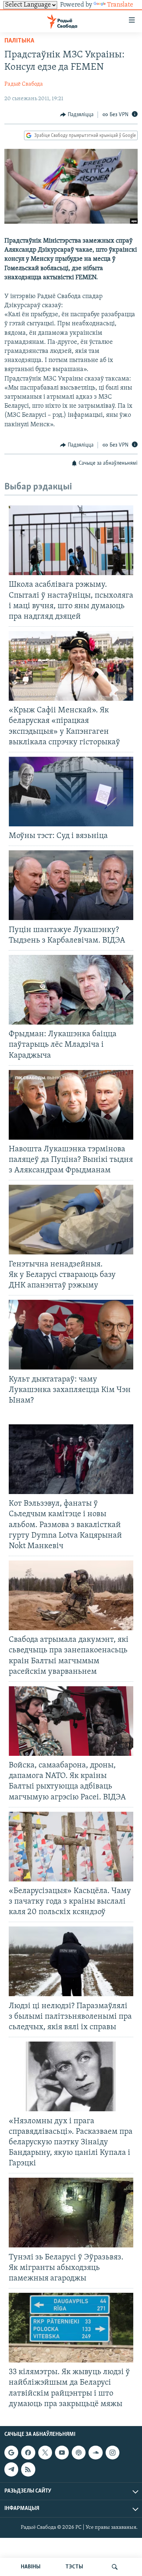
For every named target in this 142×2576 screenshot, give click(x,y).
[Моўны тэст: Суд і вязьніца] (71, 791)
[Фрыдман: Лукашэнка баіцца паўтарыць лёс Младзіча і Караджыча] (71, 990)
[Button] (77, 115)
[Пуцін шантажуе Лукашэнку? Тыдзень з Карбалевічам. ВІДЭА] (71, 885)
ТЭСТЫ (74, 2567)
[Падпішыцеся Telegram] (11, 2469)
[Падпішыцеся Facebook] (28, 2453)
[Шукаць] (115, 2567)
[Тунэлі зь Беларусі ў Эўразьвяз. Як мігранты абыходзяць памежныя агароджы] (71, 2213)
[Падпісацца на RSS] (28, 2469)
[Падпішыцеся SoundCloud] (95, 2453)
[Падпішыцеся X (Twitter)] (45, 2453)
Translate (120, 5)
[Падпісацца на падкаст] (79, 2453)
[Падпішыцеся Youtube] (62, 2453)
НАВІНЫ (31, 2567)
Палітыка (19, 41)
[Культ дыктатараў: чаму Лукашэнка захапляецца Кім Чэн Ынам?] (71, 1335)
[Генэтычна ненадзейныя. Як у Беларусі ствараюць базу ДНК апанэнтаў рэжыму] (71, 1220)
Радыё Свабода (24, 84)
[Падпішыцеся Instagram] (113, 2453)
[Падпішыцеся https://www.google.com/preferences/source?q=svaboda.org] (11, 2453)
